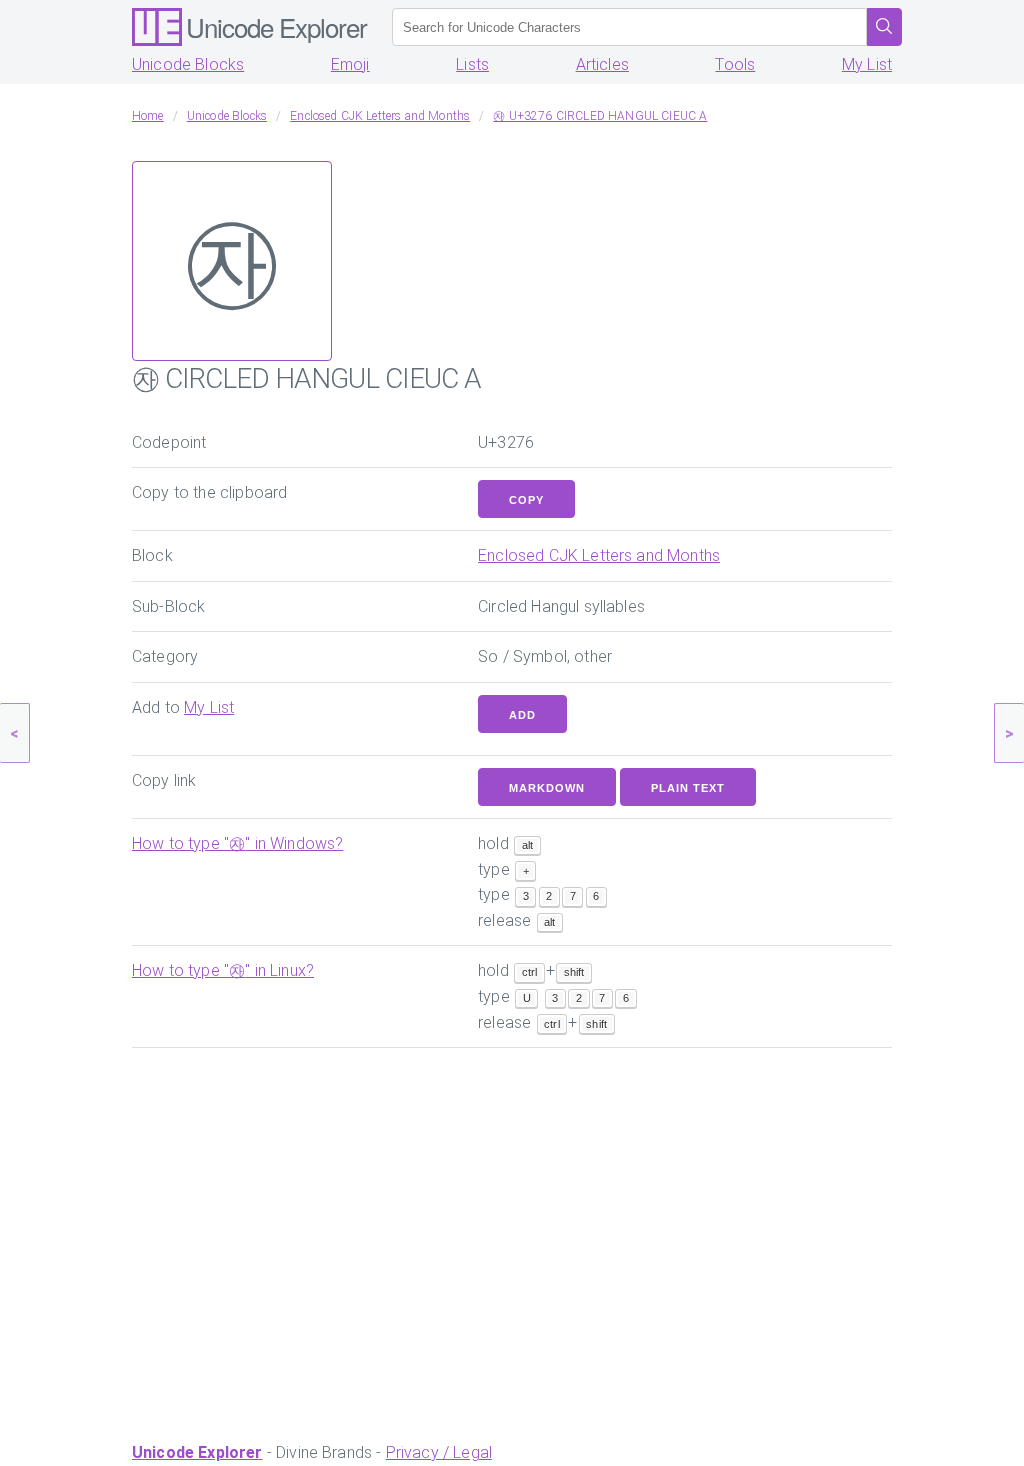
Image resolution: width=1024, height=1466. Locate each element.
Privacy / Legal (439, 1452)
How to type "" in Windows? (237, 843)
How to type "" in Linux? (223, 970)
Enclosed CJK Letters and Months (599, 555)
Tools (735, 64)
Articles (602, 64)
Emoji (350, 64)
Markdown (547, 788)
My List (867, 64)
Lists (472, 64)
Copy (526, 500)
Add (522, 715)
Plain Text (688, 788)
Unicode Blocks (188, 64)
